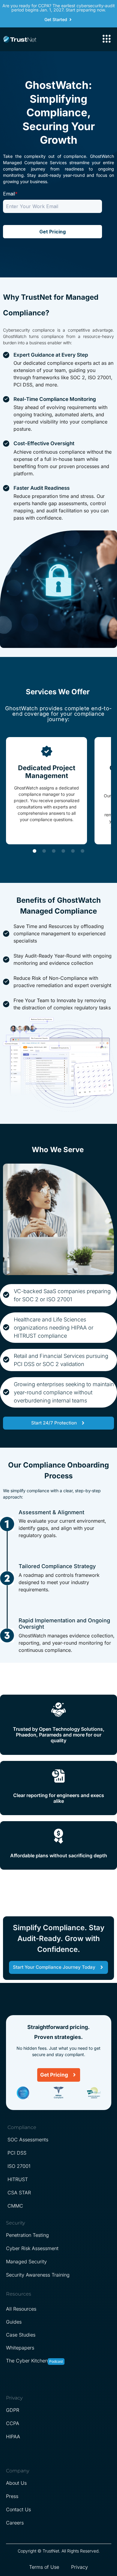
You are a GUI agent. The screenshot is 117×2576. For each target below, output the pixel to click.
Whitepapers (20, 2348)
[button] (34, 851)
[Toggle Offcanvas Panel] (106, 39)
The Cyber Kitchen (27, 2361)
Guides (14, 2322)
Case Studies (21, 2335)
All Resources (21, 2309)
